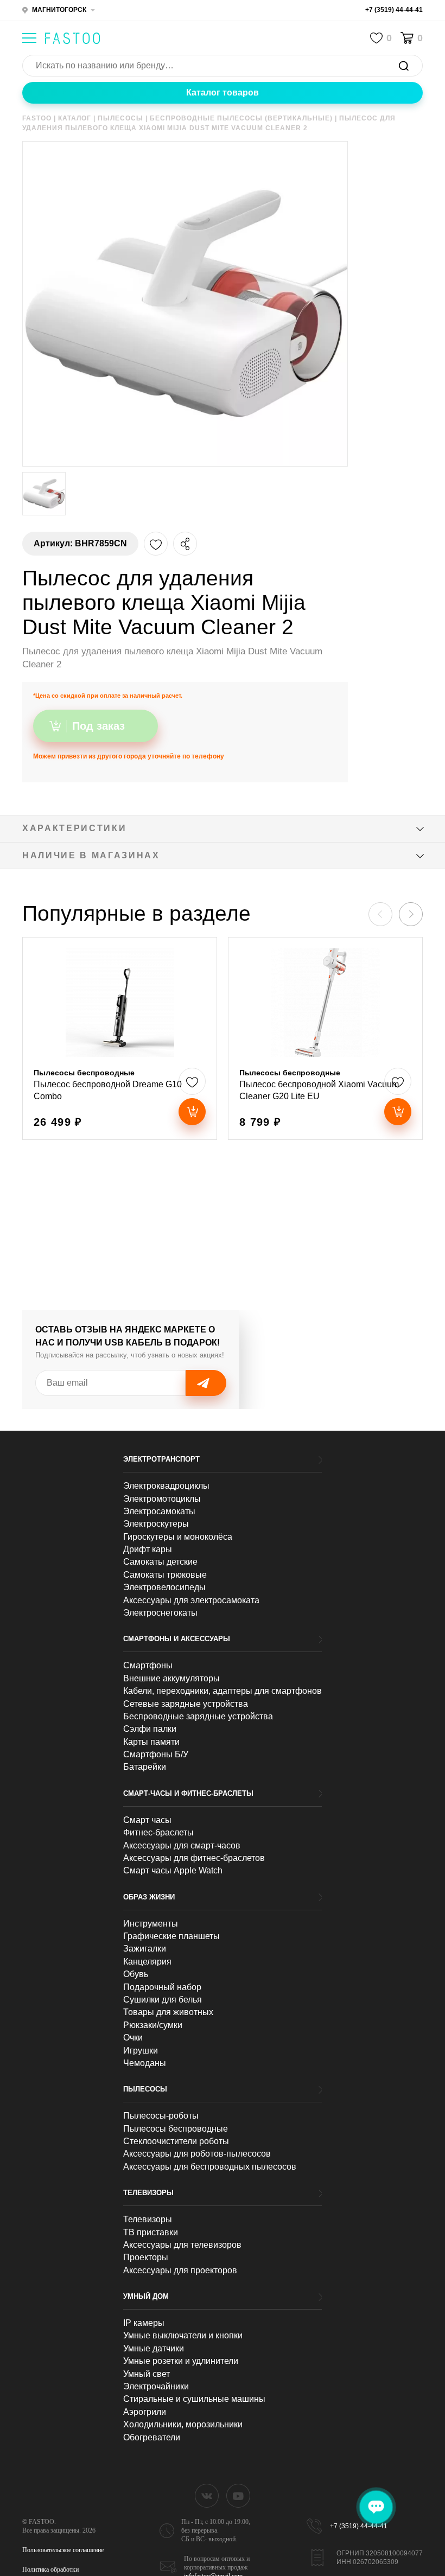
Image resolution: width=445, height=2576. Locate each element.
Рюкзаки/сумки (153, 2025)
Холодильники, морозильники (183, 2424)
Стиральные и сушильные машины (194, 2399)
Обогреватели (152, 2437)
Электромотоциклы (162, 1499)
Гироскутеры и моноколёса (178, 1537)
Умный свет (147, 2374)
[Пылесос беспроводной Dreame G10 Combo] (120, 1038)
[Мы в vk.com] (207, 2496)
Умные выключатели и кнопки (183, 2335)
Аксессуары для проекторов (180, 2270)
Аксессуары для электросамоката (191, 1600)
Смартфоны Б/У (156, 1754)
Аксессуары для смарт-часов (182, 1845)
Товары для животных (168, 2012)
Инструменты (151, 1924)
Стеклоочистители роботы (176, 2141)
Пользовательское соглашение (63, 2550)
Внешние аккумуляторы (171, 1678)
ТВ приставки (151, 2232)
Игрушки (141, 2051)
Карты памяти (151, 1742)
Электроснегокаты (160, 1613)
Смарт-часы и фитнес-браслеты (188, 1793)
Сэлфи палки (150, 1729)
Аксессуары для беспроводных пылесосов (210, 2167)
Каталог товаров (223, 93)
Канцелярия (147, 1962)
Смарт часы (147, 1820)
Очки (133, 2038)
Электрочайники (156, 2386)
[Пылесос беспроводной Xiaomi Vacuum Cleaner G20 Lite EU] (325, 1038)
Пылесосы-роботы (161, 2116)
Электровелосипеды (164, 1587)
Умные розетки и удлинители (181, 2361)
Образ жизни (149, 1897)
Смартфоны (148, 1665)
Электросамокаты (159, 1511)
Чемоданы (145, 2063)
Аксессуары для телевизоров (182, 2245)
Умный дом (146, 2296)
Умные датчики (154, 2348)
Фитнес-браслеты (158, 1832)
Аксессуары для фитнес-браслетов (194, 1858)
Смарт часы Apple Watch (173, 1870)
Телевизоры (148, 2193)
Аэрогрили (145, 2412)
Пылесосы (145, 2089)
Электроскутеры (156, 1524)
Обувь (136, 1974)
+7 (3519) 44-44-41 (394, 10)
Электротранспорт (161, 1459)
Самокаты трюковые (165, 1575)
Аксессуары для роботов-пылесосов (197, 2154)
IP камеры (144, 2323)
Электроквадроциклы (166, 1486)
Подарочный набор (162, 1987)
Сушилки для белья (163, 2000)
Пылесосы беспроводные (176, 2129)
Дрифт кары (148, 1549)
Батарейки (145, 1767)
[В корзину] (192, 1112)
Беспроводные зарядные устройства (198, 1716)
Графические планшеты (171, 1936)
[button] (411, 914)
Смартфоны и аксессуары (177, 1639)
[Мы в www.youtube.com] (238, 2496)
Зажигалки (145, 1949)
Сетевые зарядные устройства (186, 1704)
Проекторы (146, 2257)
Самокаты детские (160, 1562)
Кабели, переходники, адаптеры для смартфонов (223, 1691)
